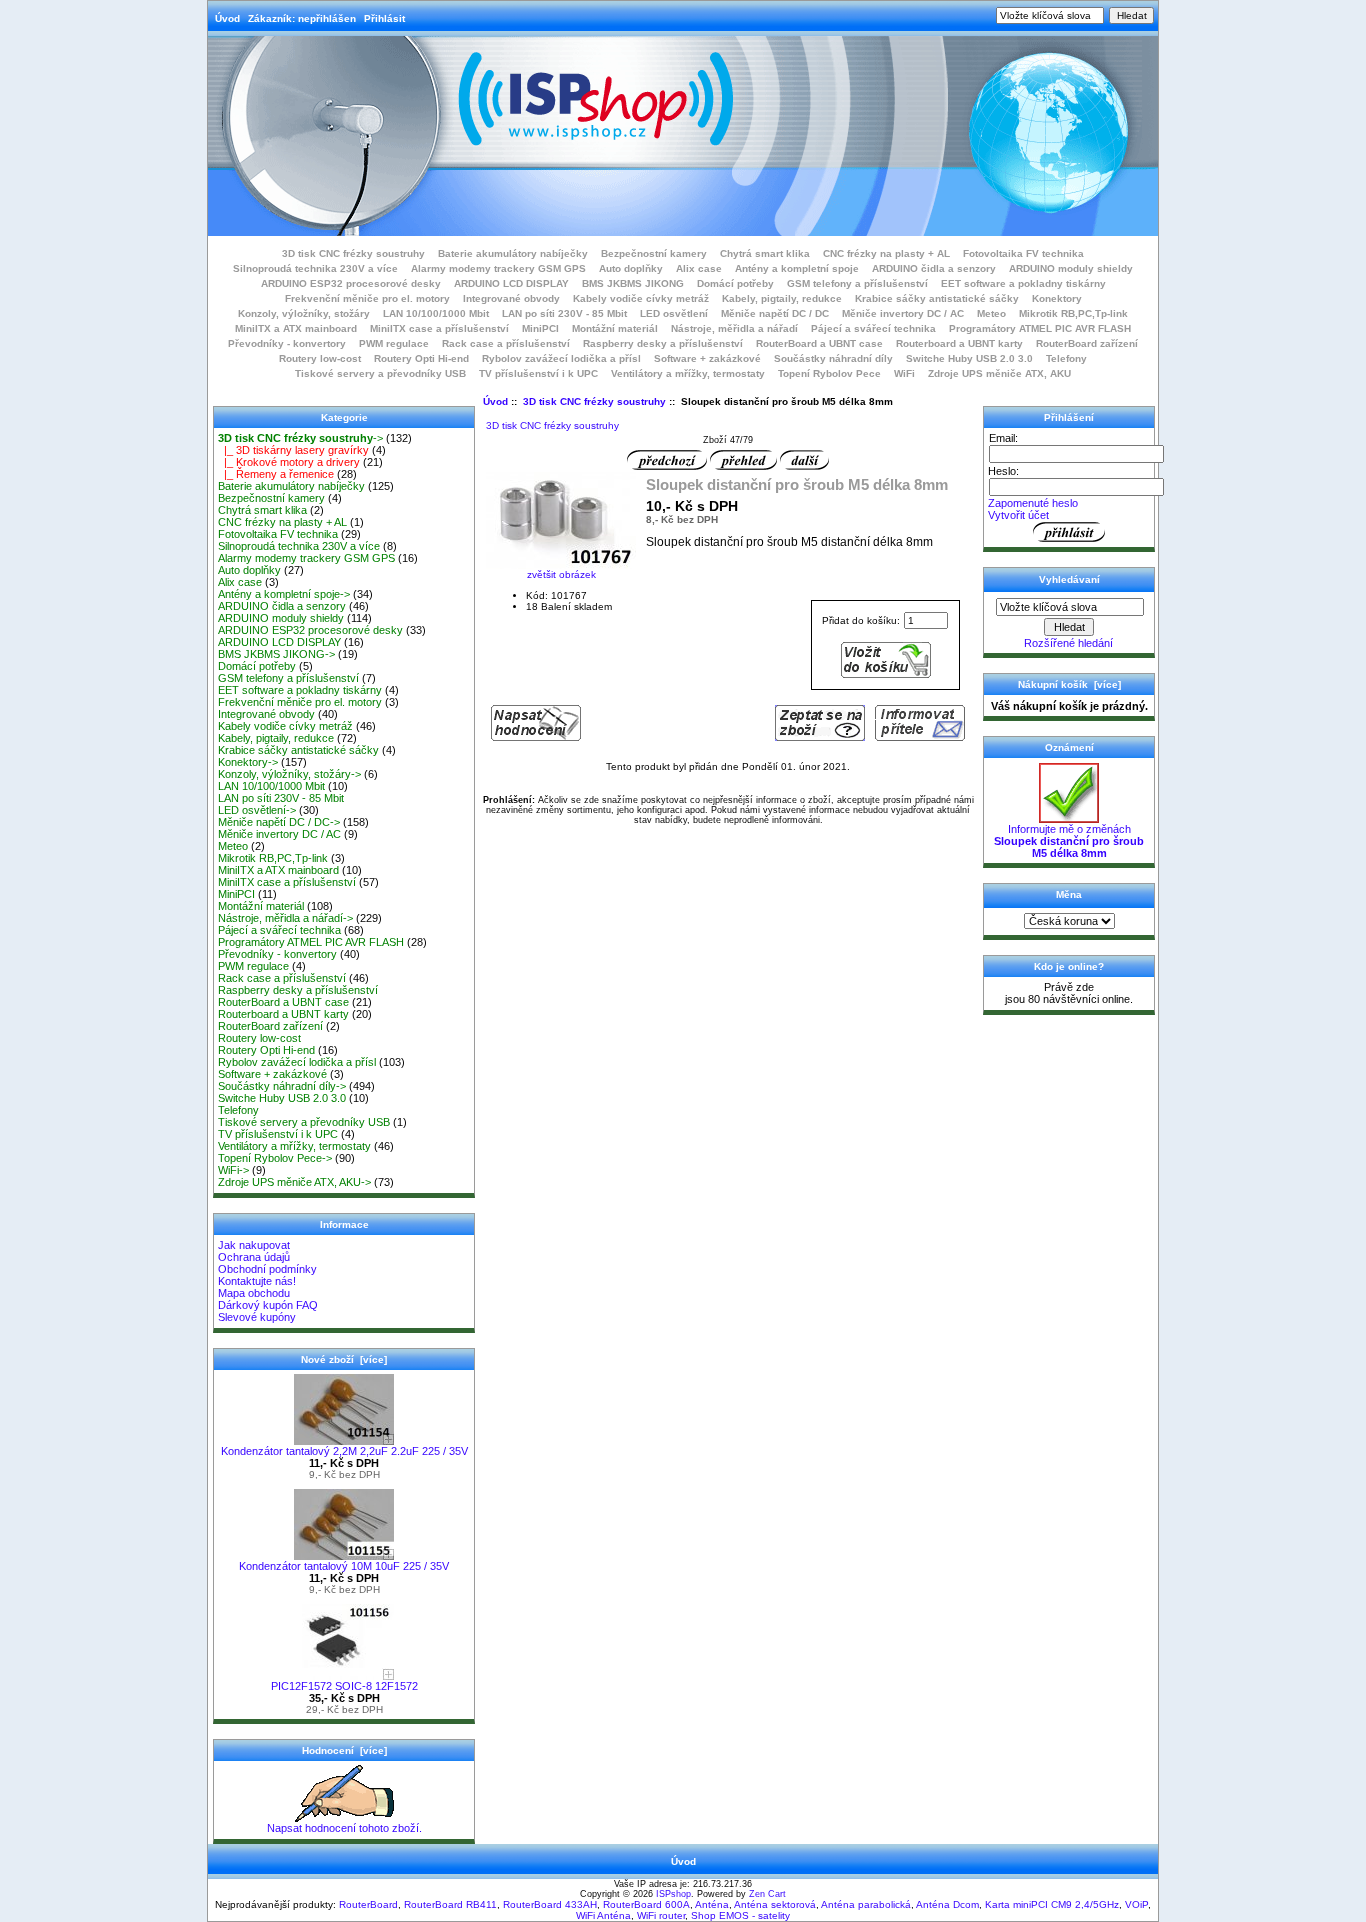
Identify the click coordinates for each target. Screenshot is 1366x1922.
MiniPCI (540, 328)
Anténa (712, 1904)
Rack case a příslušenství (506, 343)
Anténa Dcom (947, 1904)
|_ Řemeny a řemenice (276, 474)
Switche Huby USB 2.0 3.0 (969, 358)
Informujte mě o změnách (1069, 841)
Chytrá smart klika (765, 253)
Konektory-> (248, 762)
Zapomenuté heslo (1033, 503)
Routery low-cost (320, 358)
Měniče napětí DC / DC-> (279, 822)
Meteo (991, 313)
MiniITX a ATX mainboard (296, 328)
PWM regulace (394, 343)
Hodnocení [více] (344, 1750)
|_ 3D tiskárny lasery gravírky (293, 450)
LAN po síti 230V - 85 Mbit (564, 313)
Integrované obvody (511, 298)
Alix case (699, 268)
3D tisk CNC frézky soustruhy (594, 401)
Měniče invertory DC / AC (903, 313)
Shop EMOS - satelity (740, 1915)
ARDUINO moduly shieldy (1071, 268)
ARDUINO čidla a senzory (934, 268)
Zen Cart (767, 1894)
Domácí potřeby (735, 283)
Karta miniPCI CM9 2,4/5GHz (1052, 1904)
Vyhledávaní (1069, 579)
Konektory (1057, 298)
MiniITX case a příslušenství (439, 328)
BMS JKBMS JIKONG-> (276, 654)
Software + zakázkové (707, 358)
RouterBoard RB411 (450, 1904)
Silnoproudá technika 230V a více (315, 268)
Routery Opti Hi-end (421, 358)
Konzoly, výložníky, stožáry (304, 313)
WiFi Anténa (603, 1915)
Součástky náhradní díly (833, 358)
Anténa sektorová (775, 1904)
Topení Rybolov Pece (829, 373)
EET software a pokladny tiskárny (1023, 283)
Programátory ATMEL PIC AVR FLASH (1040, 328)
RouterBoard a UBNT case (819, 343)
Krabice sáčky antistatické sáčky (937, 298)
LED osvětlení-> (257, 810)
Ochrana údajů (254, 1257)
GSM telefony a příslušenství (857, 283)
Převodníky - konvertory (287, 343)
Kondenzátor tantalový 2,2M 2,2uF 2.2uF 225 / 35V (344, 1451)
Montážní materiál (615, 328)
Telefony (1066, 358)
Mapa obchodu (254, 1293)
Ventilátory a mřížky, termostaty (688, 373)
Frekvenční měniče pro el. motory (367, 298)
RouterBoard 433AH (550, 1904)
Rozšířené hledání (1068, 643)
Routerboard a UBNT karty (959, 343)
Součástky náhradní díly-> (282, 1086)
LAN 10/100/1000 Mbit (436, 313)
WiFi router (661, 1915)
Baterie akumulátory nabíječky (513, 253)
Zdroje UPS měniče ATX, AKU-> (294, 1182)
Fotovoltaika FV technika (1023, 253)
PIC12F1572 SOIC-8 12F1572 (344, 1686)
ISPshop (673, 1894)
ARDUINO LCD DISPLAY (511, 283)
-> (300, 438)
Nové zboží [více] (344, 1359)
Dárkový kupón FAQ (268, 1305)
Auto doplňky (631, 268)
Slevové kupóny (257, 1317)
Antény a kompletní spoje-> (284, 594)
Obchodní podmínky (267, 1269)
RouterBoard (368, 1904)
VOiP (1136, 1904)
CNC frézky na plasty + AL (886, 253)
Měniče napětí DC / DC (775, 313)
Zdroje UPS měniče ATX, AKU (999, 373)
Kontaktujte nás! (257, 1281)
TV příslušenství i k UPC (538, 373)
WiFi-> (233, 1170)
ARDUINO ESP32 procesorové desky (351, 283)
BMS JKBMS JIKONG (633, 283)
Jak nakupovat (254, 1245)
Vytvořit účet (1018, 515)
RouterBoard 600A (646, 1904)
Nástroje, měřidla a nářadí (734, 328)
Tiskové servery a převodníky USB (380, 373)
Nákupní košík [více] (1069, 684)
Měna (1069, 894)
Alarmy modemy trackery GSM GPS (498, 268)
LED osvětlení (674, 313)
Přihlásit (384, 18)
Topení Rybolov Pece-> (275, 1158)
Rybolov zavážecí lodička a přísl (561, 358)
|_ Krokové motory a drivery (289, 462)
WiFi (904, 373)
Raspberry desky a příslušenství (663, 343)
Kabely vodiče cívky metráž (641, 298)
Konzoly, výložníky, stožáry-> (289, 774)
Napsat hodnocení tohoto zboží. (344, 1828)
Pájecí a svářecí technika (873, 328)
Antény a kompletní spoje (797, 268)
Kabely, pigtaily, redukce (782, 298)
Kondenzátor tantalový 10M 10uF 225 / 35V (344, 1566)
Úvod (227, 18)
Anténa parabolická (866, 1904)
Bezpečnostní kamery (654, 253)
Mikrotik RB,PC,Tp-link (1073, 313)
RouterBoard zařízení (1087, 343)
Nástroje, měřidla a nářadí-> (285, 918)
